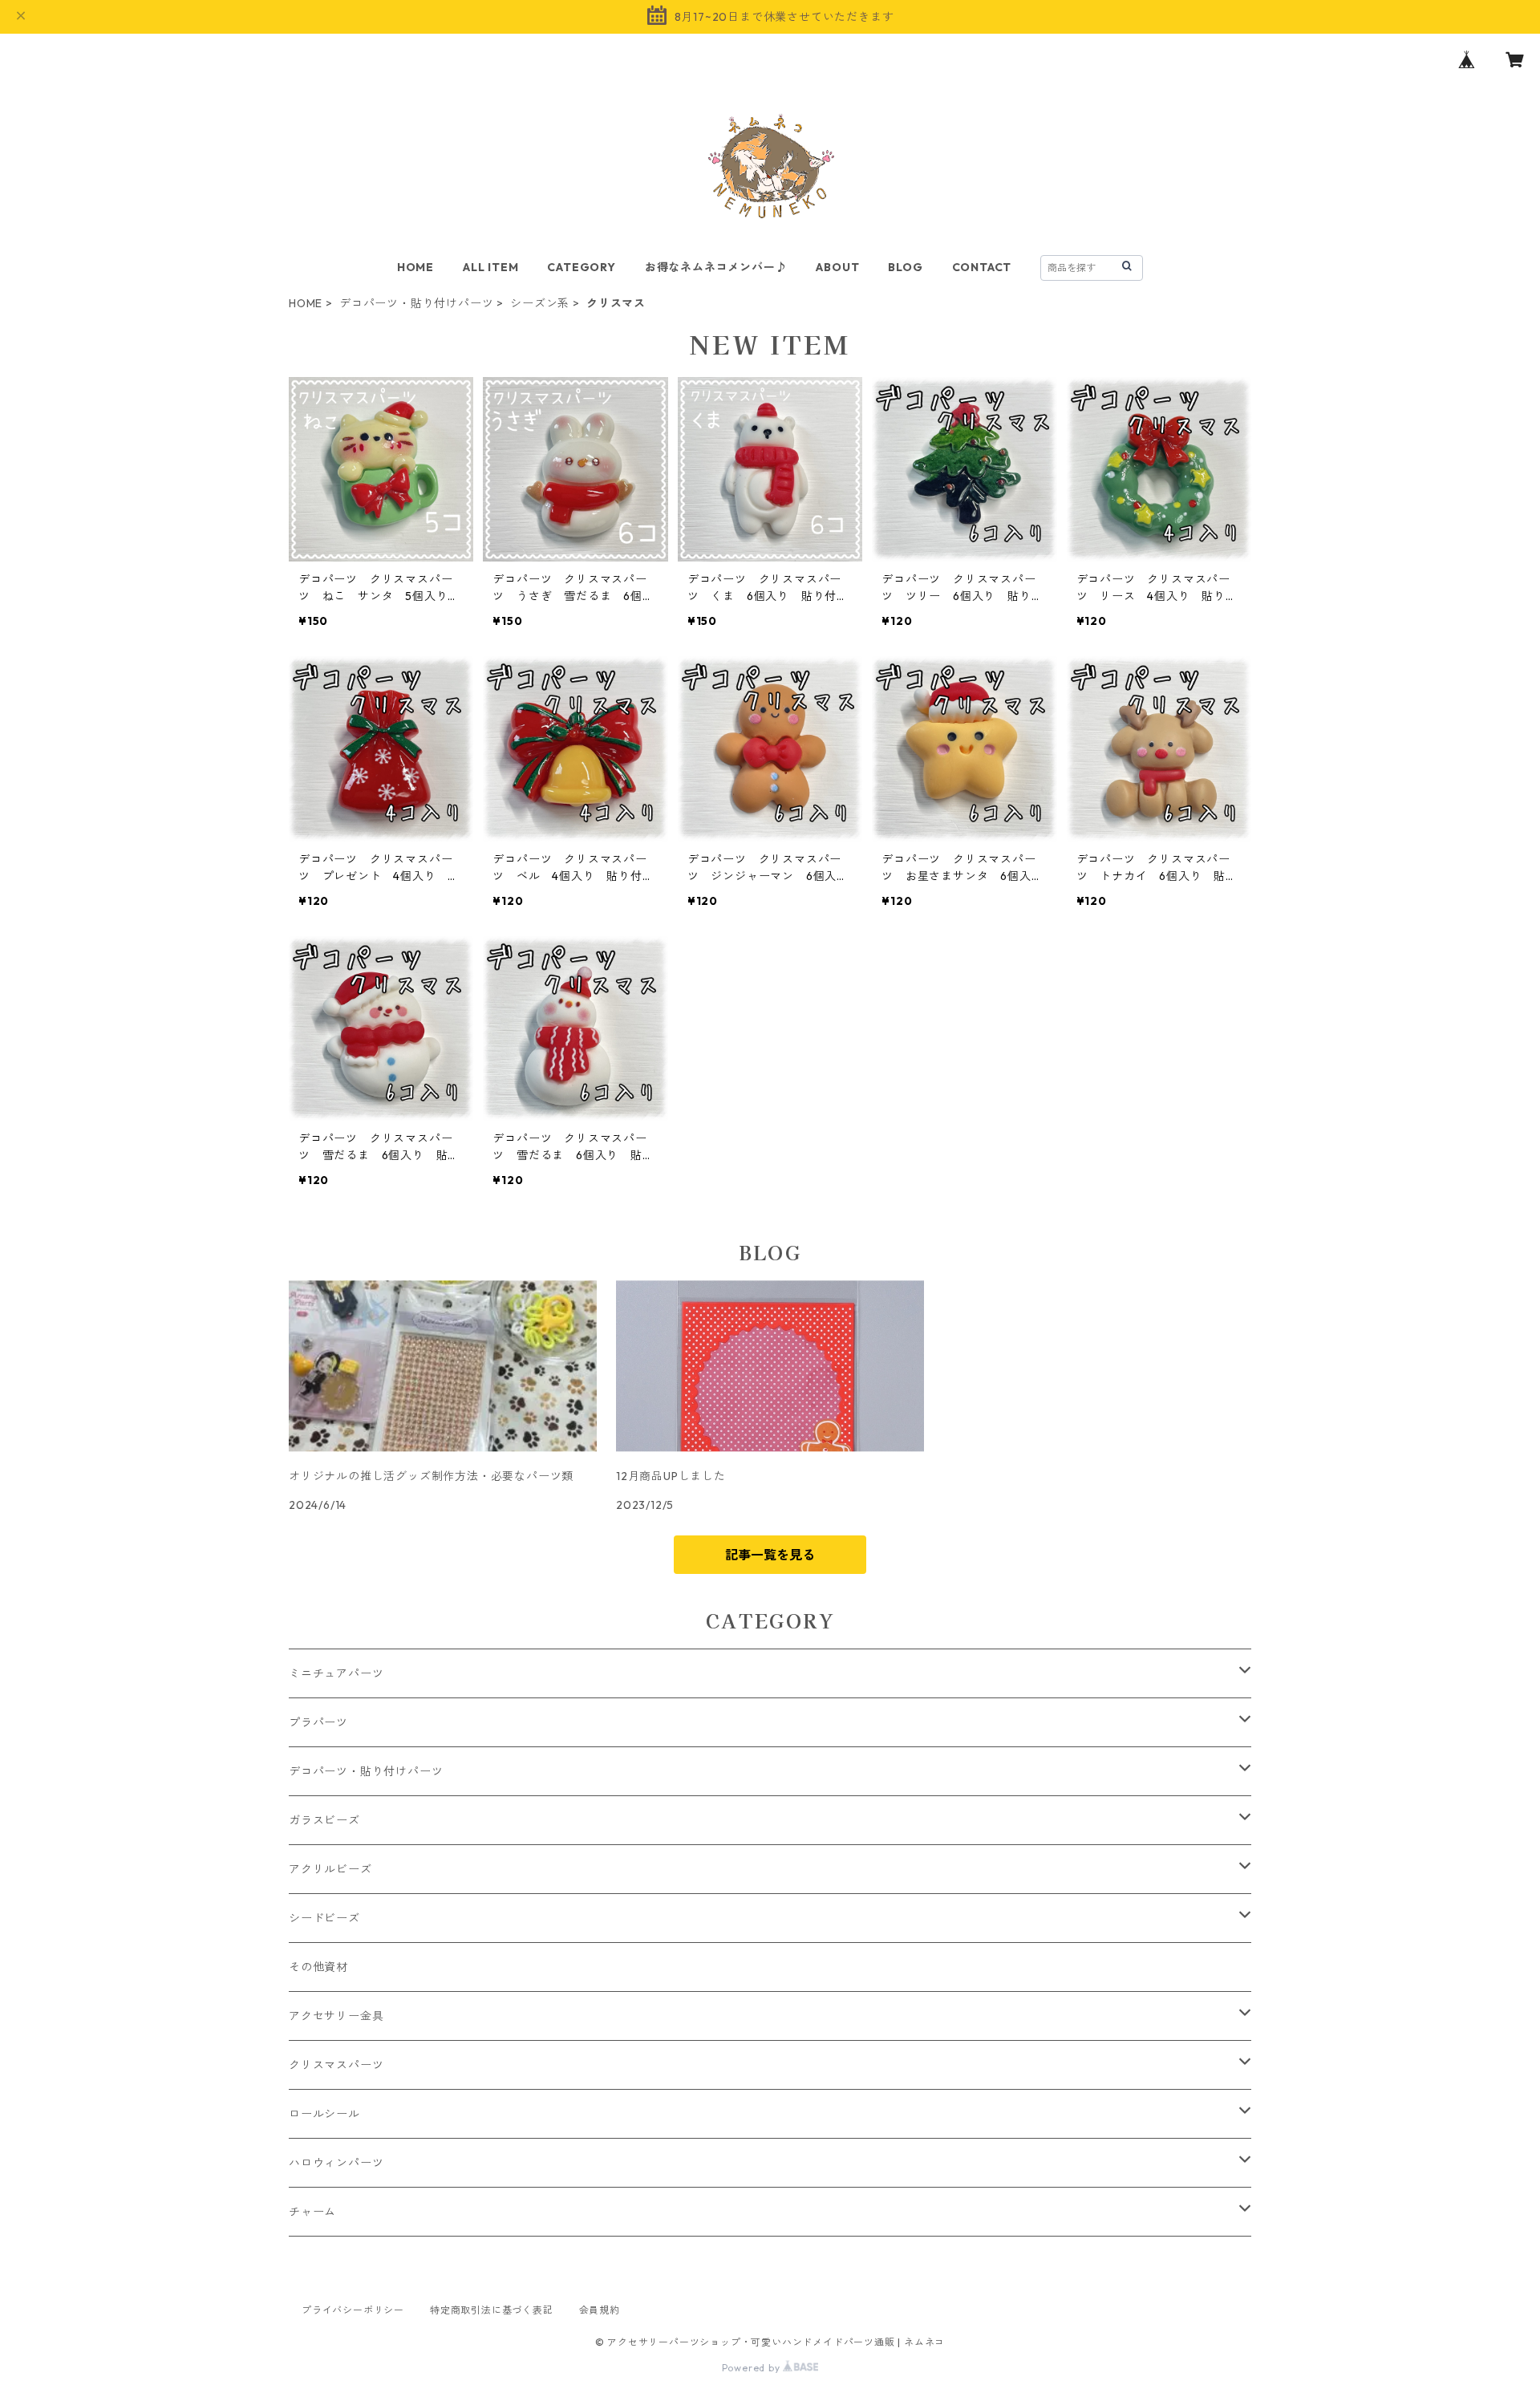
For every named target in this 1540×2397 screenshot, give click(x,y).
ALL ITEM (490, 267)
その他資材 (318, 1967)
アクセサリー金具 (336, 2016)
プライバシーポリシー (353, 2310)
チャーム (312, 2212)
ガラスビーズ (324, 1820)
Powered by (753, 2368)
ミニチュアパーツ (336, 1673)
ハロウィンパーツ (336, 2163)
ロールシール (324, 2114)
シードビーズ (324, 1918)
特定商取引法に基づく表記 (492, 2310)
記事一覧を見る (770, 1555)
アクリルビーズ (330, 1869)
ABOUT (837, 267)
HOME (415, 267)
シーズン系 (540, 303)
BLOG (905, 267)
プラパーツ (318, 1722)
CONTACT (982, 267)
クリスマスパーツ (336, 2065)
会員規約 (600, 2310)
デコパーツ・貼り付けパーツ (416, 303)
